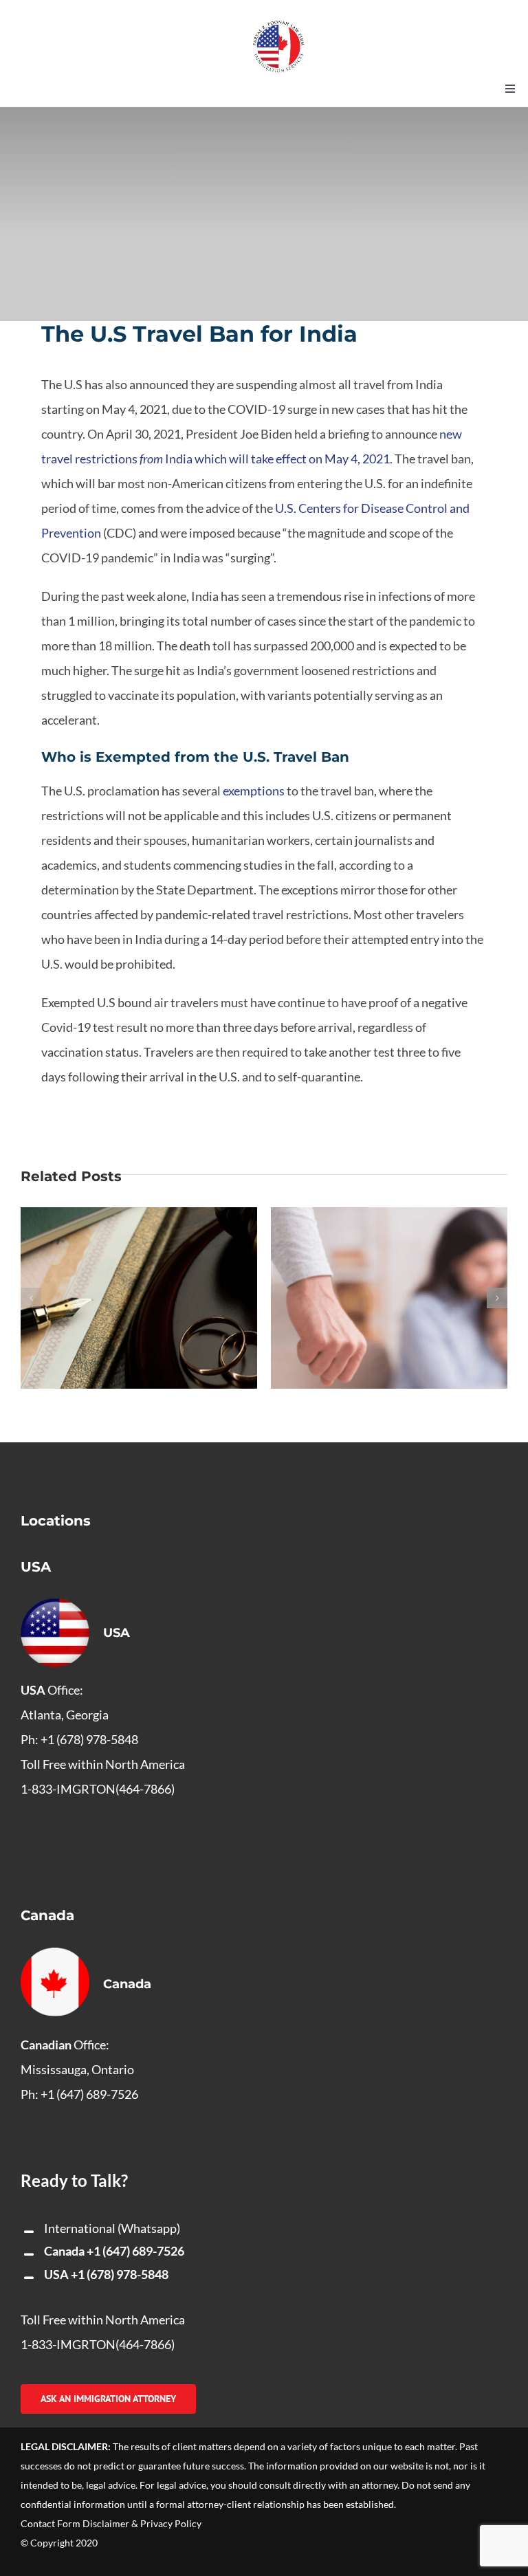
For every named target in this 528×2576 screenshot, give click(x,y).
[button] (31, 1298)
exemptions (254, 791)
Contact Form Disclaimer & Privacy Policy (111, 2523)
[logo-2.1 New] (278, 27)
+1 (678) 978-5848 (120, 2274)
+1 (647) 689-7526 (135, 2251)
